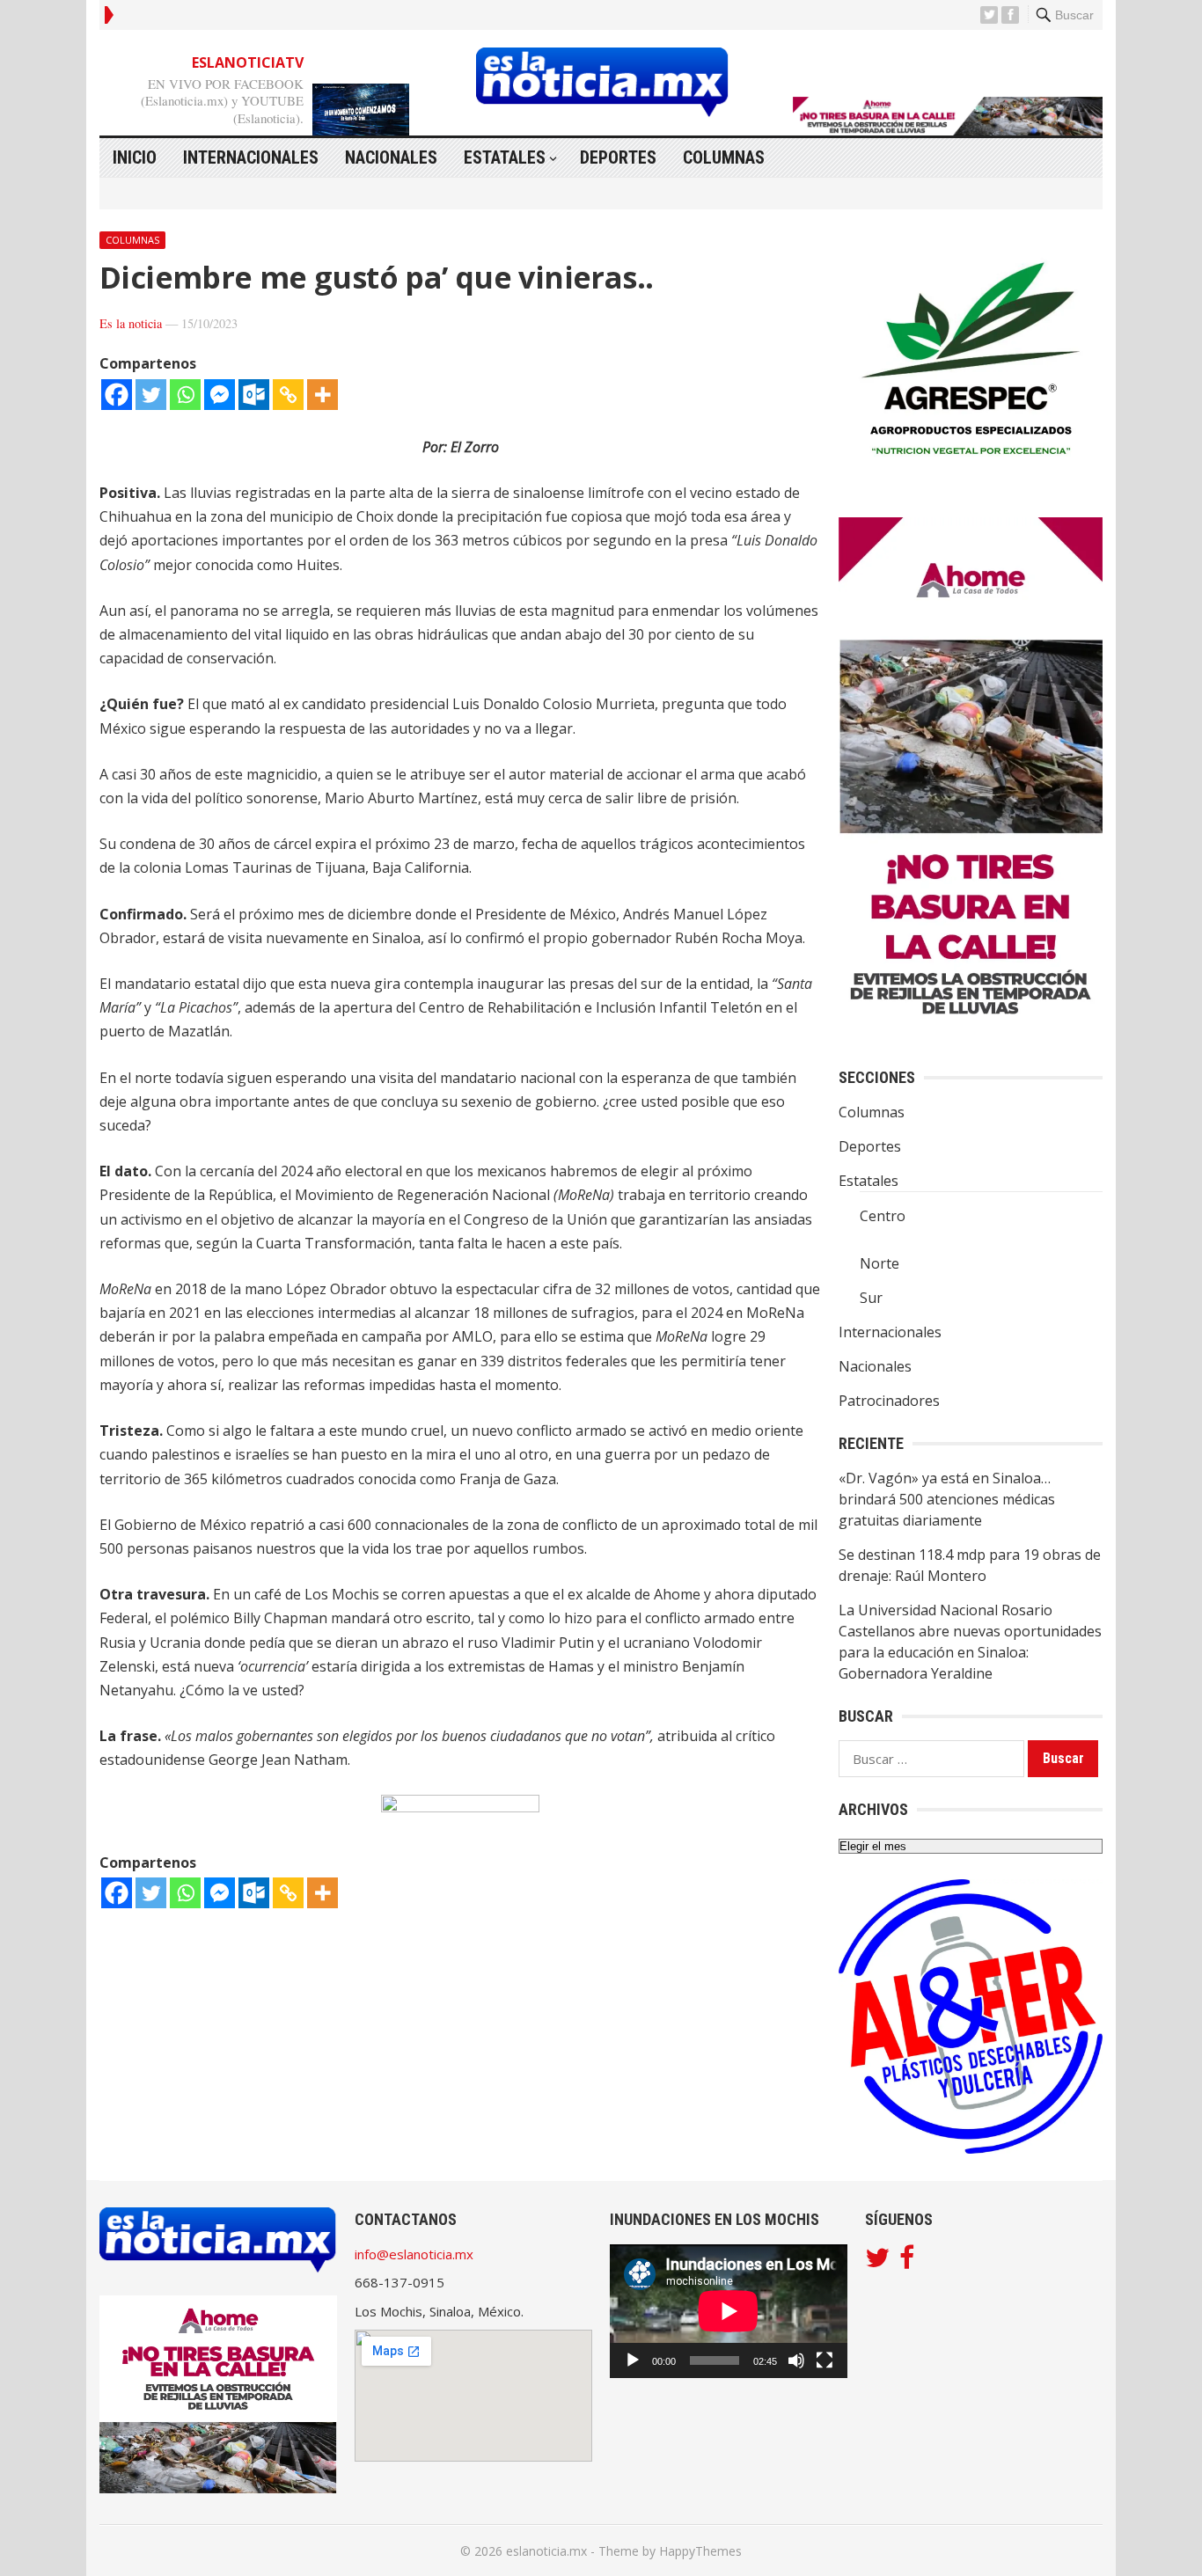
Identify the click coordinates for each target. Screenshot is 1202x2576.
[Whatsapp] (185, 395)
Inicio (135, 157)
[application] (729, 2311)
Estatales (505, 157)
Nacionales (391, 157)
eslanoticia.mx (546, 2551)
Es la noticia (131, 323)
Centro (883, 1216)
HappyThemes (700, 2551)
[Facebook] (117, 395)
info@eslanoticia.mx (414, 2254)
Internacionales (251, 157)
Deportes (618, 157)
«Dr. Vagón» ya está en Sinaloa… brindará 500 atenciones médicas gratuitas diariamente (947, 1499)
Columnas (724, 157)
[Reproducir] (633, 2360)
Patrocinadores (889, 1401)
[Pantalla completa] (825, 2360)
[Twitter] (151, 395)
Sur (871, 1298)
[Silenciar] (796, 2360)
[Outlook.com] (254, 395)
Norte (880, 1263)
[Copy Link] (288, 395)
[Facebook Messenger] (220, 395)
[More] (322, 395)
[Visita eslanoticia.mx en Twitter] (877, 2262)
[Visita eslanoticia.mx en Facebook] (907, 2262)
